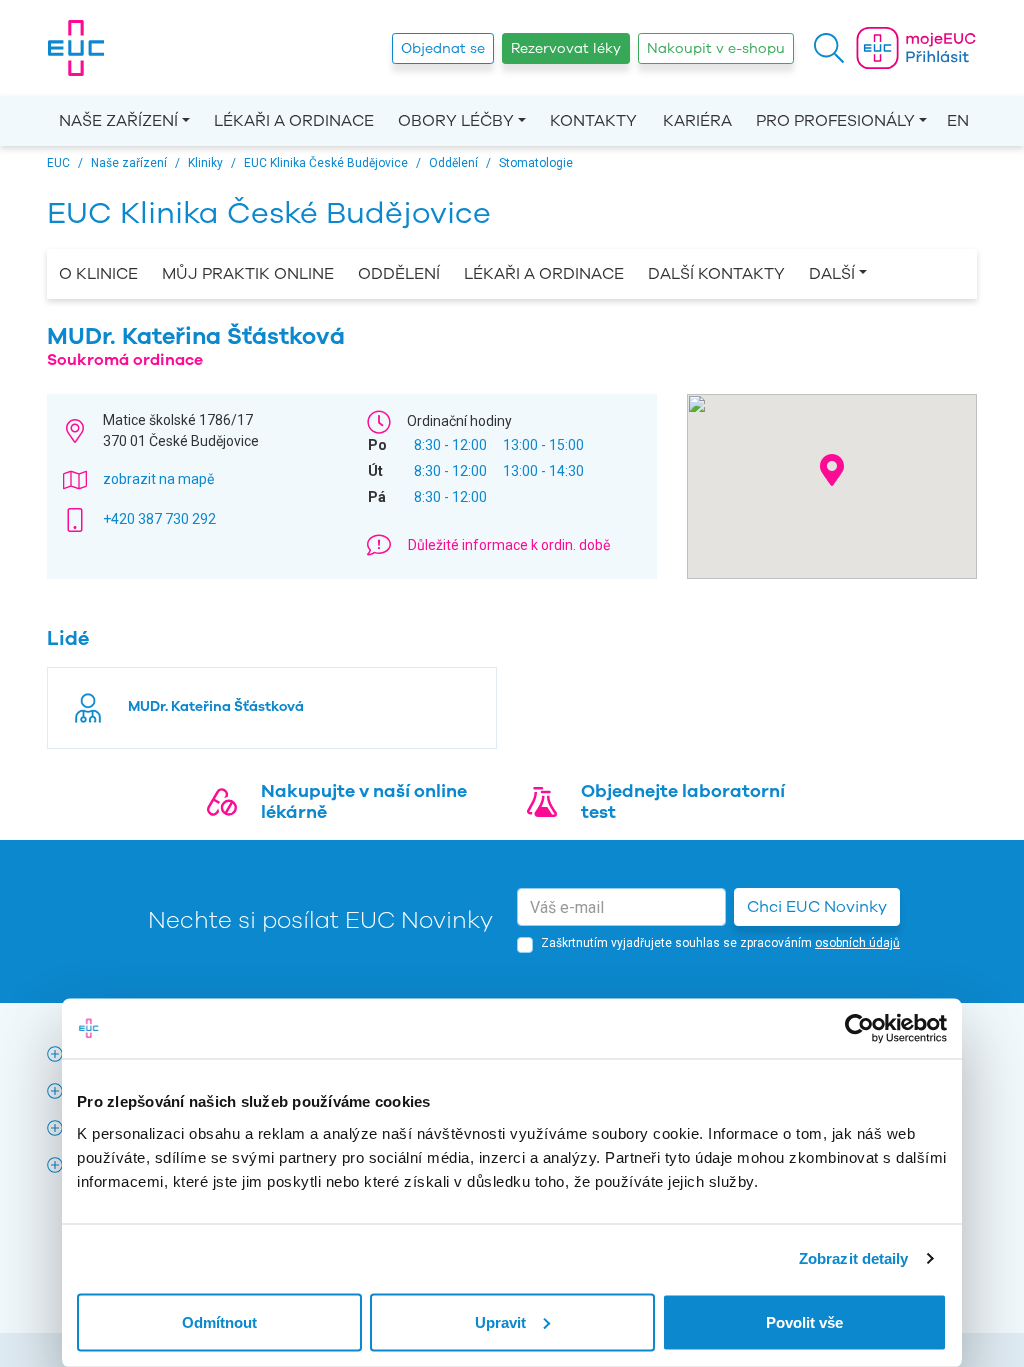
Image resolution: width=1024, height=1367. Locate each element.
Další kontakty (716, 274)
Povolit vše (804, 1321)
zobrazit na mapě (158, 479)
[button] (829, 48)
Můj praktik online (248, 274)
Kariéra (697, 121)
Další (832, 274)
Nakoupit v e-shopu (716, 48)
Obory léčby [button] (456, 121)
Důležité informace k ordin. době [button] (509, 545)
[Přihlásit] (916, 48)
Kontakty (593, 121)
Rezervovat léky (566, 48)
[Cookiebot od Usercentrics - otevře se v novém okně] (859, 1029)
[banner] (76, 48)
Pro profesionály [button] (835, 121)
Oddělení (399, 274)
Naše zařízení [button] (118, 121)
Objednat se (443, 48)
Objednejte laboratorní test (683, 802)
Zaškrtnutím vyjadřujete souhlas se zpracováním (720, 943)
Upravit (500, 1321)
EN (958, 121)
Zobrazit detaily (854, 1258)
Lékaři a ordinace (294, 121)
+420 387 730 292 (159, 519)
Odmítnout (219, 1321)
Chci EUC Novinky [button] (817, 907)
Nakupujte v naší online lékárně (364, 802)
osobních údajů (857, 943)
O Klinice (98, 274)
